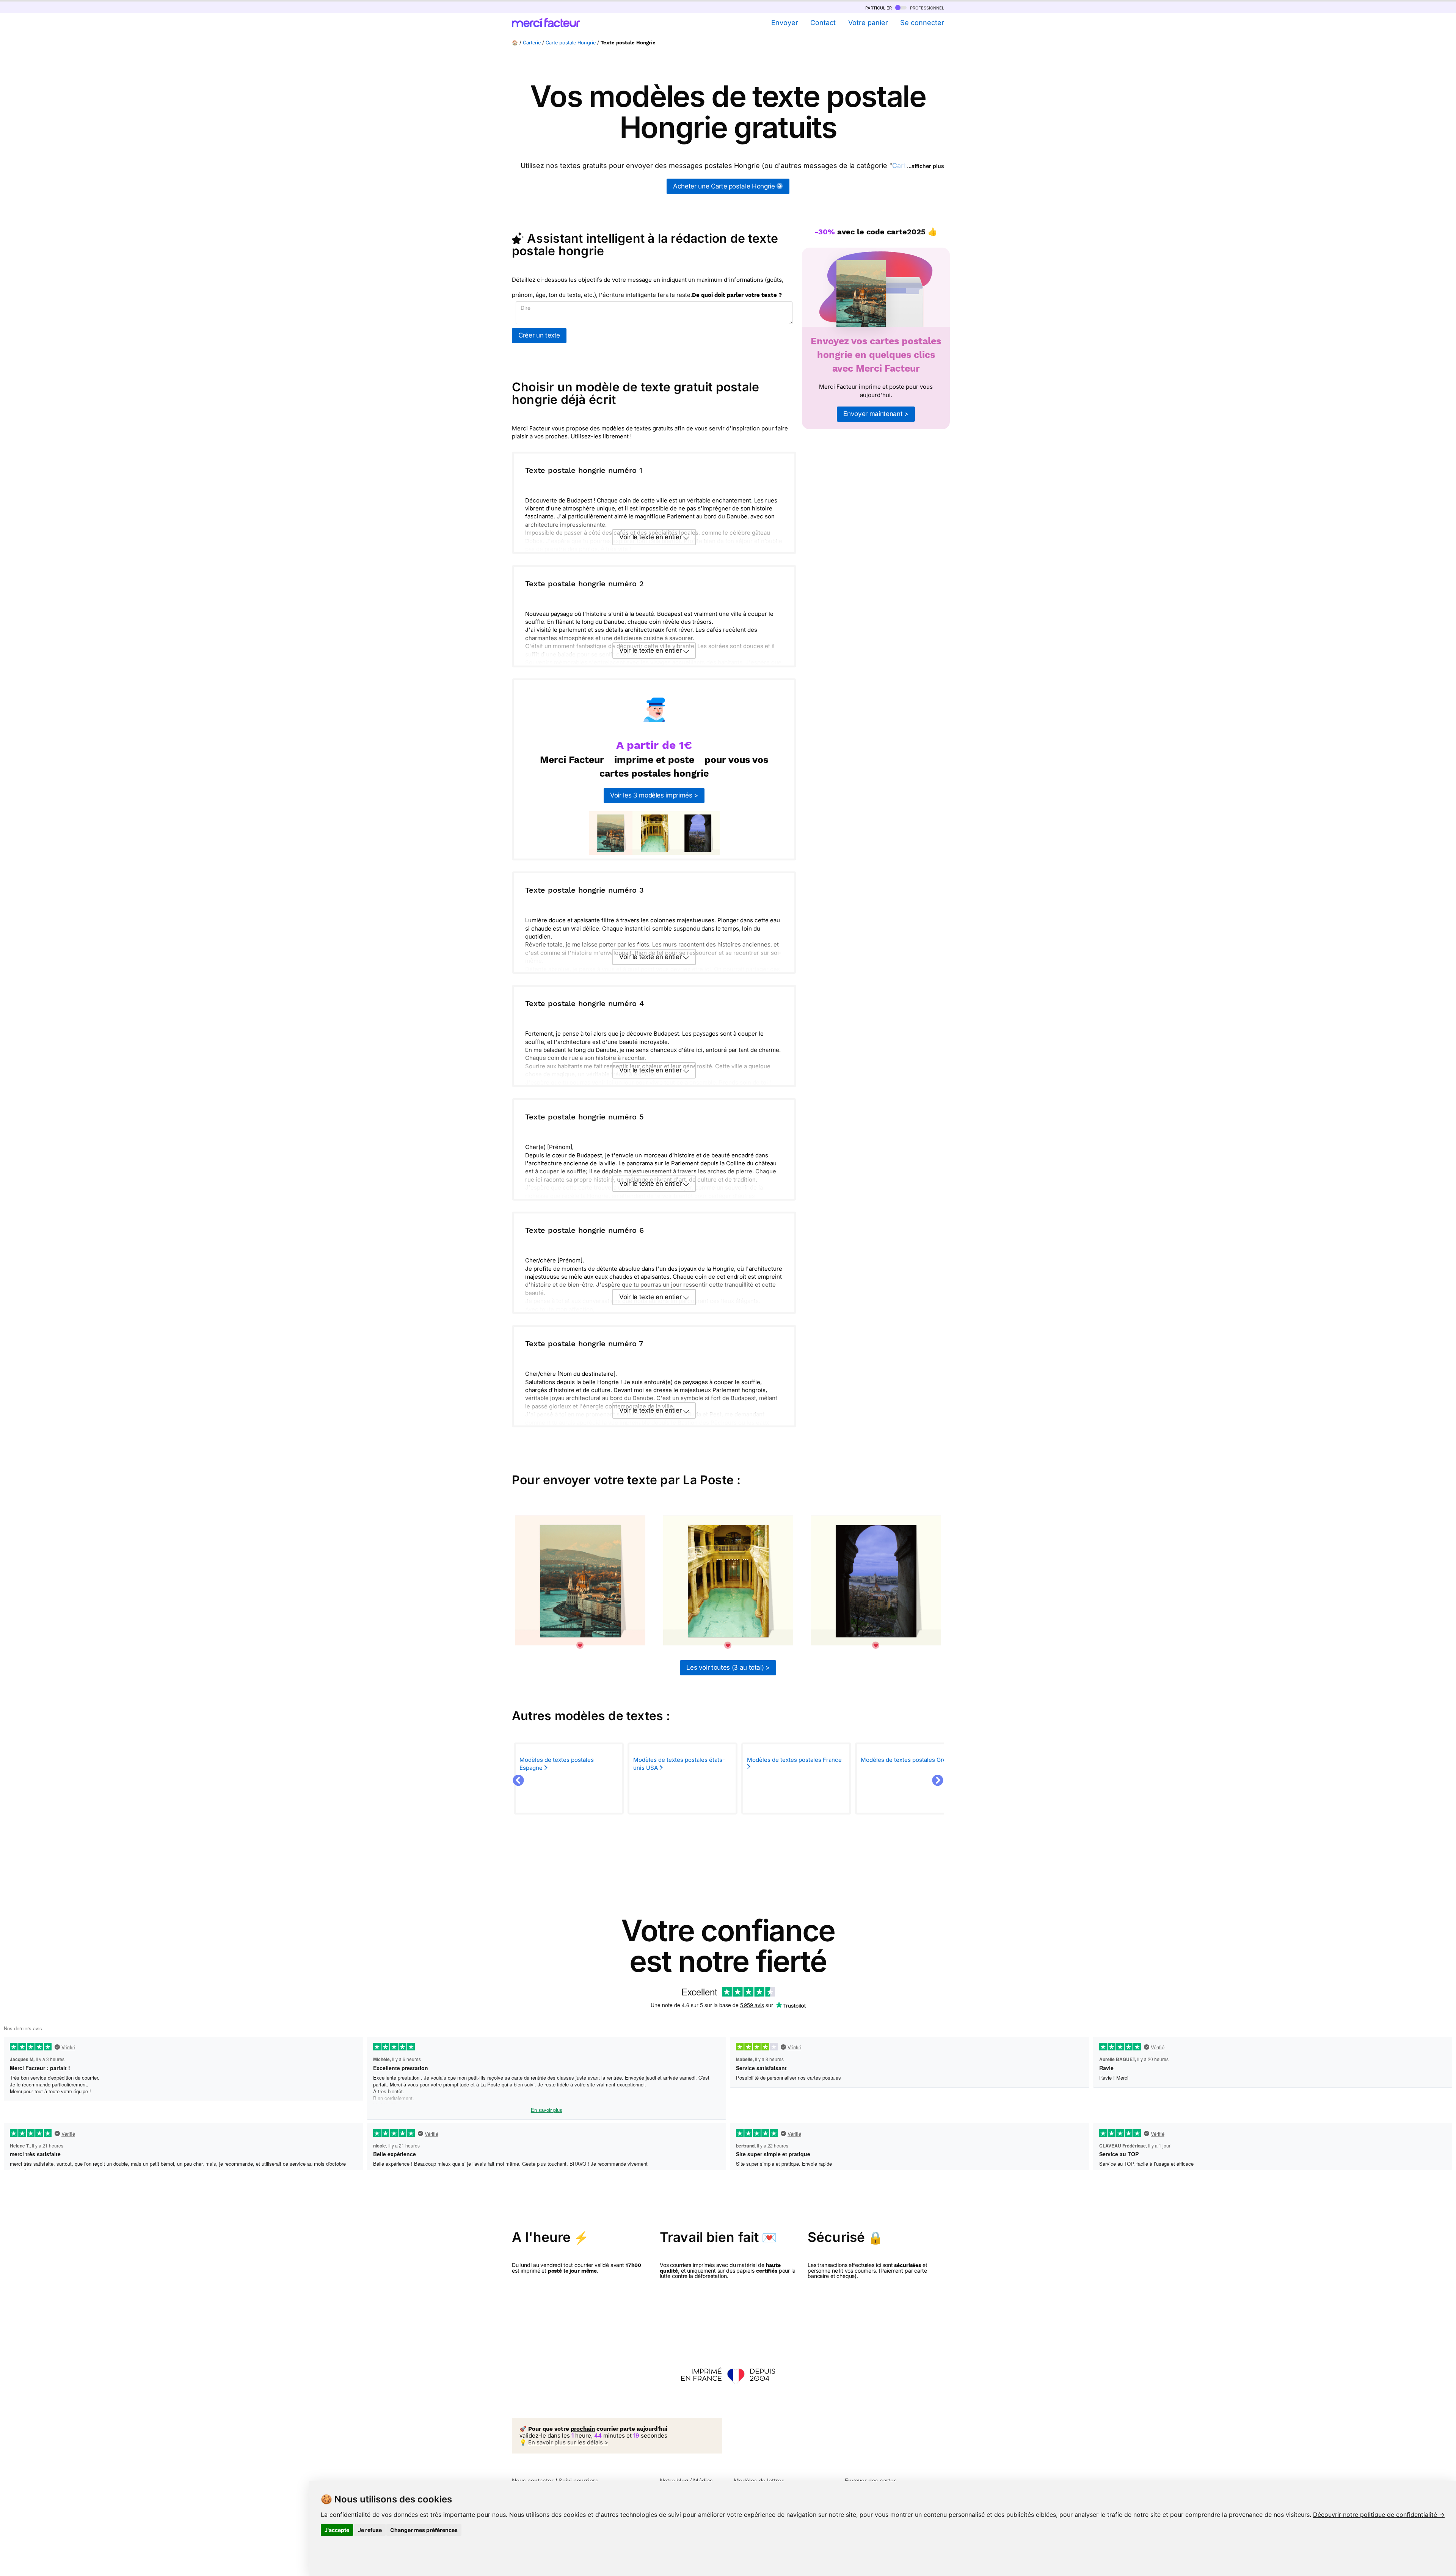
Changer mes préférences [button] (424, 2530)
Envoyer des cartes (871, 2481)
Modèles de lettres (759, 2481)
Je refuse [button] (370, 2530)
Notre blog (674, 2481)
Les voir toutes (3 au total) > (728, 1667)
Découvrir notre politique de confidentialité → (1379, 2515)
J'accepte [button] (337, 2530)
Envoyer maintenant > (876, 414)
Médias (703, 2481)
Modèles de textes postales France (794, 1760)
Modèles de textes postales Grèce (908, 1760)
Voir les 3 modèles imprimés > (654, 795)
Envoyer (784, 23)
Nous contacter (533, 2481)
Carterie (532, 43)
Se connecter (922, 23)
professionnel (926, 7)
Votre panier (868, 23)
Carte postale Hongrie (571, 43)
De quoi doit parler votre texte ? (737, 295)
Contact (823, 23)
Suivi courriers (578, 2481)
